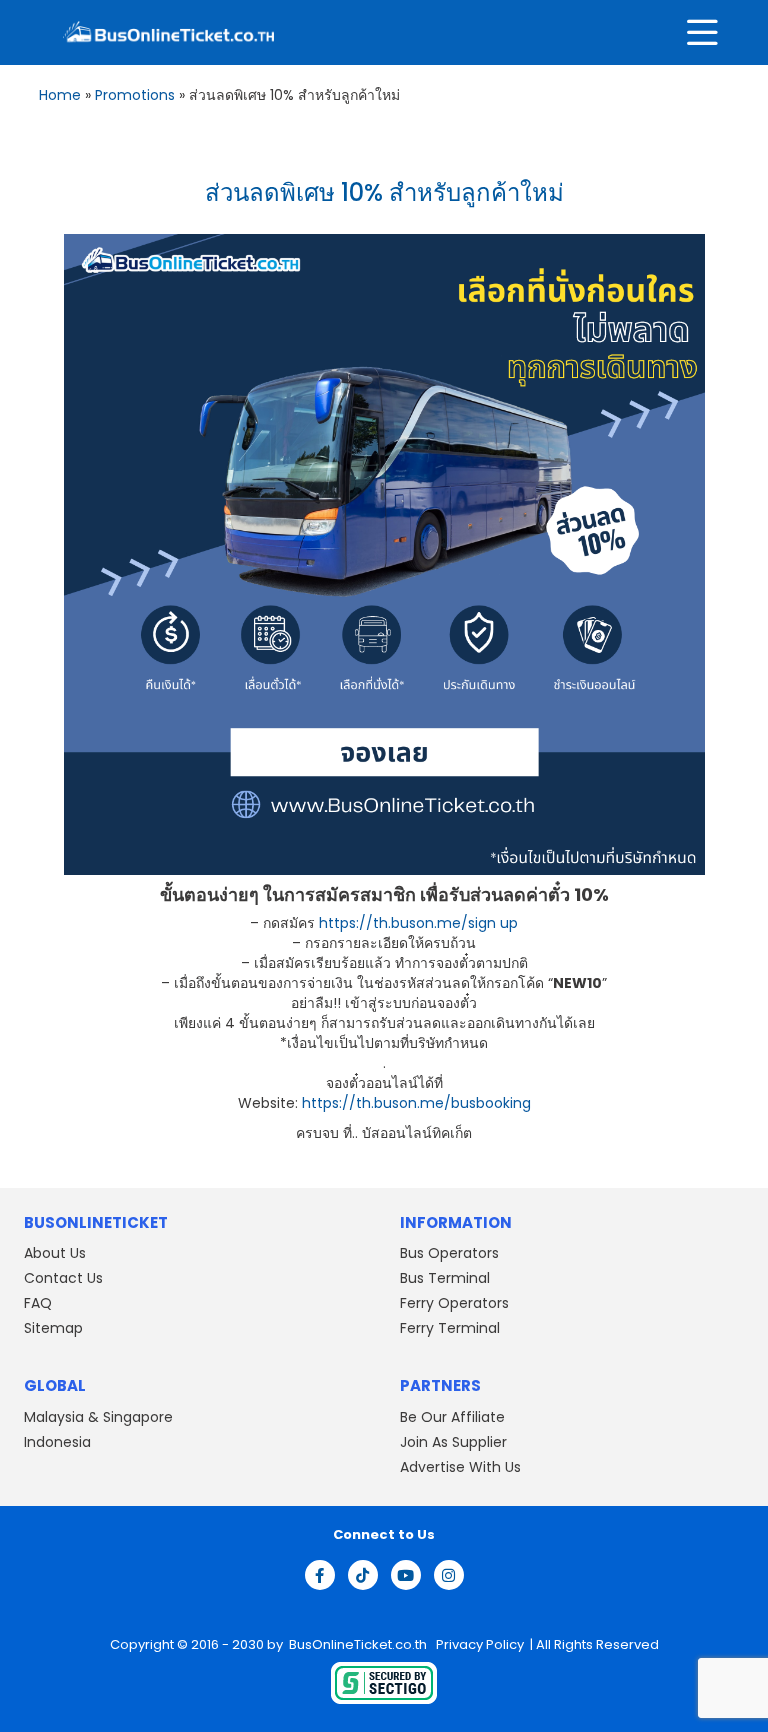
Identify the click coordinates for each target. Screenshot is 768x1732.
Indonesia (57, 1442)
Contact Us (63, 1278)
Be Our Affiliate (452, 1417)
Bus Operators (449, 1253)
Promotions (135, 95)
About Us (55, 1253)
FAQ (38, 1303)
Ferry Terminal (450, 1328)
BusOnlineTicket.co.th (359, 1644)
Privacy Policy (478, 1644)
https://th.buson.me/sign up (418, 923)
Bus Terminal (445, 1278)
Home (60, 95)
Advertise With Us (460, 1467)
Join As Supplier (453, 1442)
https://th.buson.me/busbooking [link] (416, 1103)
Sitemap (53, 1328)
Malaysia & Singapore (98, 1417)
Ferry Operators (454, 1303)
